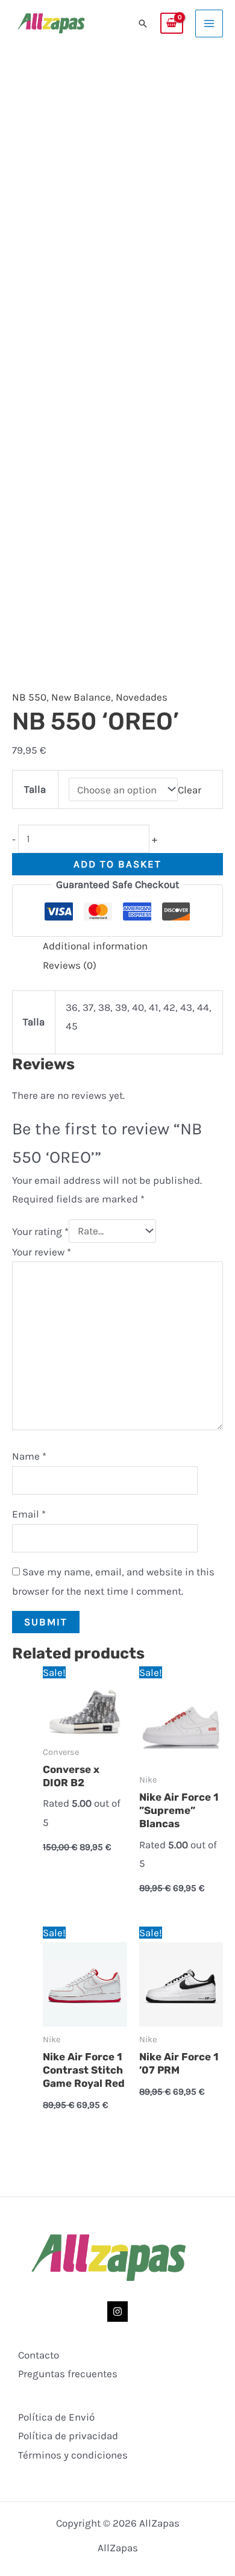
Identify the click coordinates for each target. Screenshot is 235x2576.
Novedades (142, 697)
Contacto (39, 2355)
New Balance (81, 697)
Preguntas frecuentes (68, 2374)
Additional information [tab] (95, 946)
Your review (42, 1252)
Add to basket (117, 864)
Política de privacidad (68, 2436)
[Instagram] (117, 2312)
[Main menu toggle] (209, 23)
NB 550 (29, 697)
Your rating (40, 1231)
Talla (35, 789)
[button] (143, 23)
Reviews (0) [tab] (70, 965)
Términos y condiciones (73, 2455)
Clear (190, 790)
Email (29, 1514)
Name (29, 1456)
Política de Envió (56, 2417)
